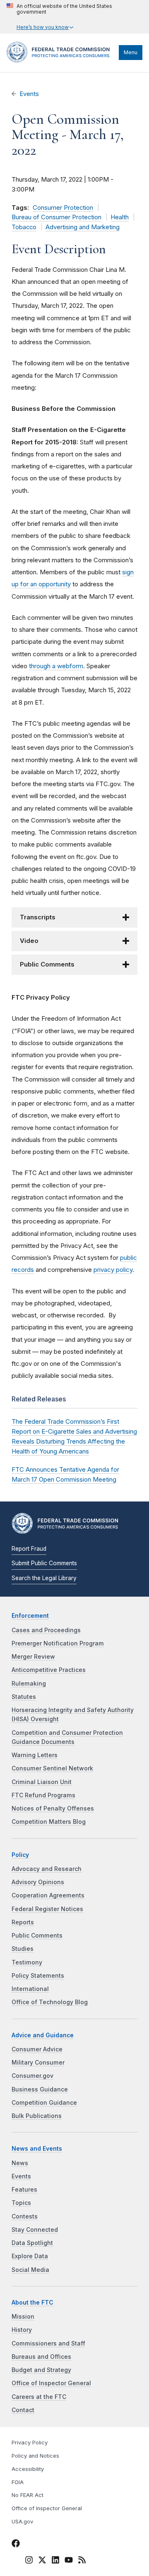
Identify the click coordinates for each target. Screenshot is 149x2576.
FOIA (18, 2482)
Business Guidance (40, 2089)
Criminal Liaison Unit (42, 1782)
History (22, 2330)
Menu (131, 52)
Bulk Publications (37, 2116)
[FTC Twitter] (42, 2559)
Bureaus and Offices (41, 2357)
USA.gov (22, 2522)
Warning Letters (35, 1755)
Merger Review (33, 1657)
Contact (23, 2410)
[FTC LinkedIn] (55, 2561)
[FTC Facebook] (16, 2545)
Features (24, 2190)
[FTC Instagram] (29, 2561)
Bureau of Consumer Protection (56, 217)
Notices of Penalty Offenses (53, 1808)
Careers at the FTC (39, 2397)
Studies (23, 1949)
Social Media (30, 2270)
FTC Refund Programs (43, 1795)
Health (120, 217)
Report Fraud (29, 1549)
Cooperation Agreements (48, 1895)
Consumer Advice (37, 2049)
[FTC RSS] (82, 2561)
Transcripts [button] (38, 917)
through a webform (56, 666)
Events (29, 94)
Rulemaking (29, 1684)
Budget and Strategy (41, 2370)
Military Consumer (38, 2063)
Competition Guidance (44, 2103)
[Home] (61, 60)
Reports (23, 1922)
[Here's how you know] (74, 17)
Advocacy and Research (47, 1869)
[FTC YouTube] (69, 2561)
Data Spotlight (32, 2243)
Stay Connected (35, 2230)
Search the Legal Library (44, 1578)
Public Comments (37, 1936)
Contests (25, 2216)
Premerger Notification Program (58, 1643)
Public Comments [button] (47, 964)
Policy (20, 1855)
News (20, 2163)
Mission (23, 2317)
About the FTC (32, 2303)
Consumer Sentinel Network (52, 1768)
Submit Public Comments (44, 1563)
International (30, 1989)
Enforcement (30, 1616)
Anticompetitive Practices (49, 1670)
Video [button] (29, 941)
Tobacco (24, 227)
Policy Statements (38, 1976)
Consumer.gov (32, 2076)
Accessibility (28, 2469)
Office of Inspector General (51, 2383)
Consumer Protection (63, 208)
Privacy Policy (30, 2443)
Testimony (27, 1962)
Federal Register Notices (47, 1909)
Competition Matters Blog (49, 1822)
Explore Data (30, 2256)
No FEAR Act (28, 2495)
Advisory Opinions (38, 1882)
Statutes (24, 1697)
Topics (21, 2203)
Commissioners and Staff (48, 2343)
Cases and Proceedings (46, 1630)
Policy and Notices (35, 2456)
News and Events (37, 2149)
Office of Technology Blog (50, 2002)
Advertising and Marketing (83, 227)
